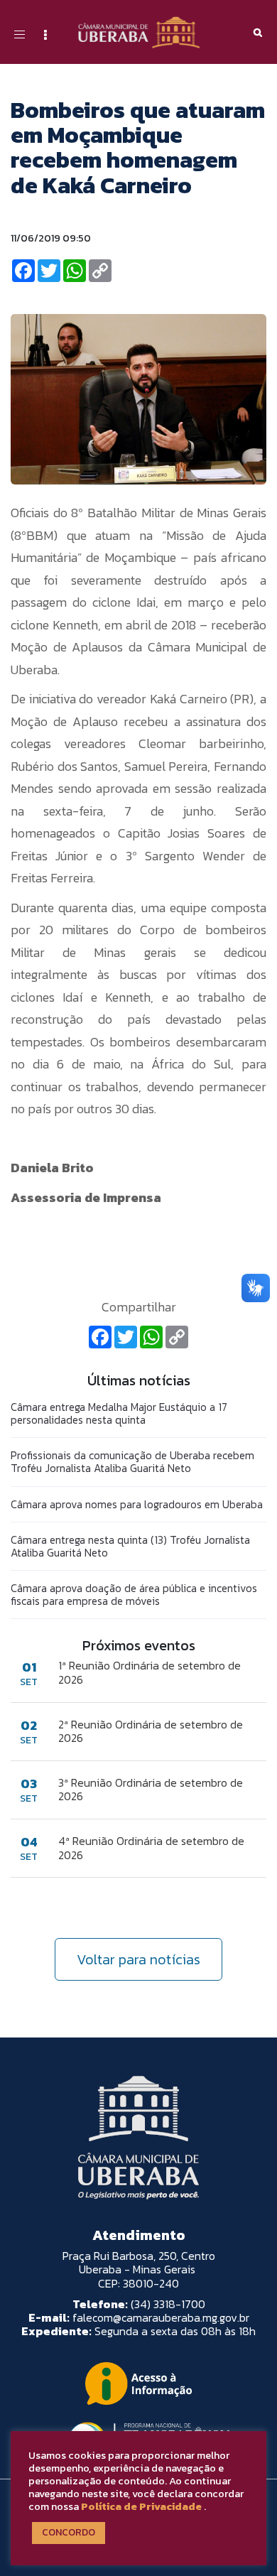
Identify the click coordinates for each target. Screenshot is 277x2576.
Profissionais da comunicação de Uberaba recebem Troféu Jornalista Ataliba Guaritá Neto (132, 1462)
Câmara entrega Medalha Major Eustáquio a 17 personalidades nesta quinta (119, 1413)
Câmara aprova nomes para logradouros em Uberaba (137, 1504)
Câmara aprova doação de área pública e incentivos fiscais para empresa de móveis (134, 1595)
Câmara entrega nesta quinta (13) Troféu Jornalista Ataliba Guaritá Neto (130, 1546)
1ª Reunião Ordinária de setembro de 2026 (150, 1672)
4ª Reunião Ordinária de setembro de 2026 (151, 1848)
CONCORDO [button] (69, 2532)
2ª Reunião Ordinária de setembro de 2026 (151, 1731)
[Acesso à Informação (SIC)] (138, 2383)
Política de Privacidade (141, 2506)
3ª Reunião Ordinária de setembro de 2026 (151, 1790)
